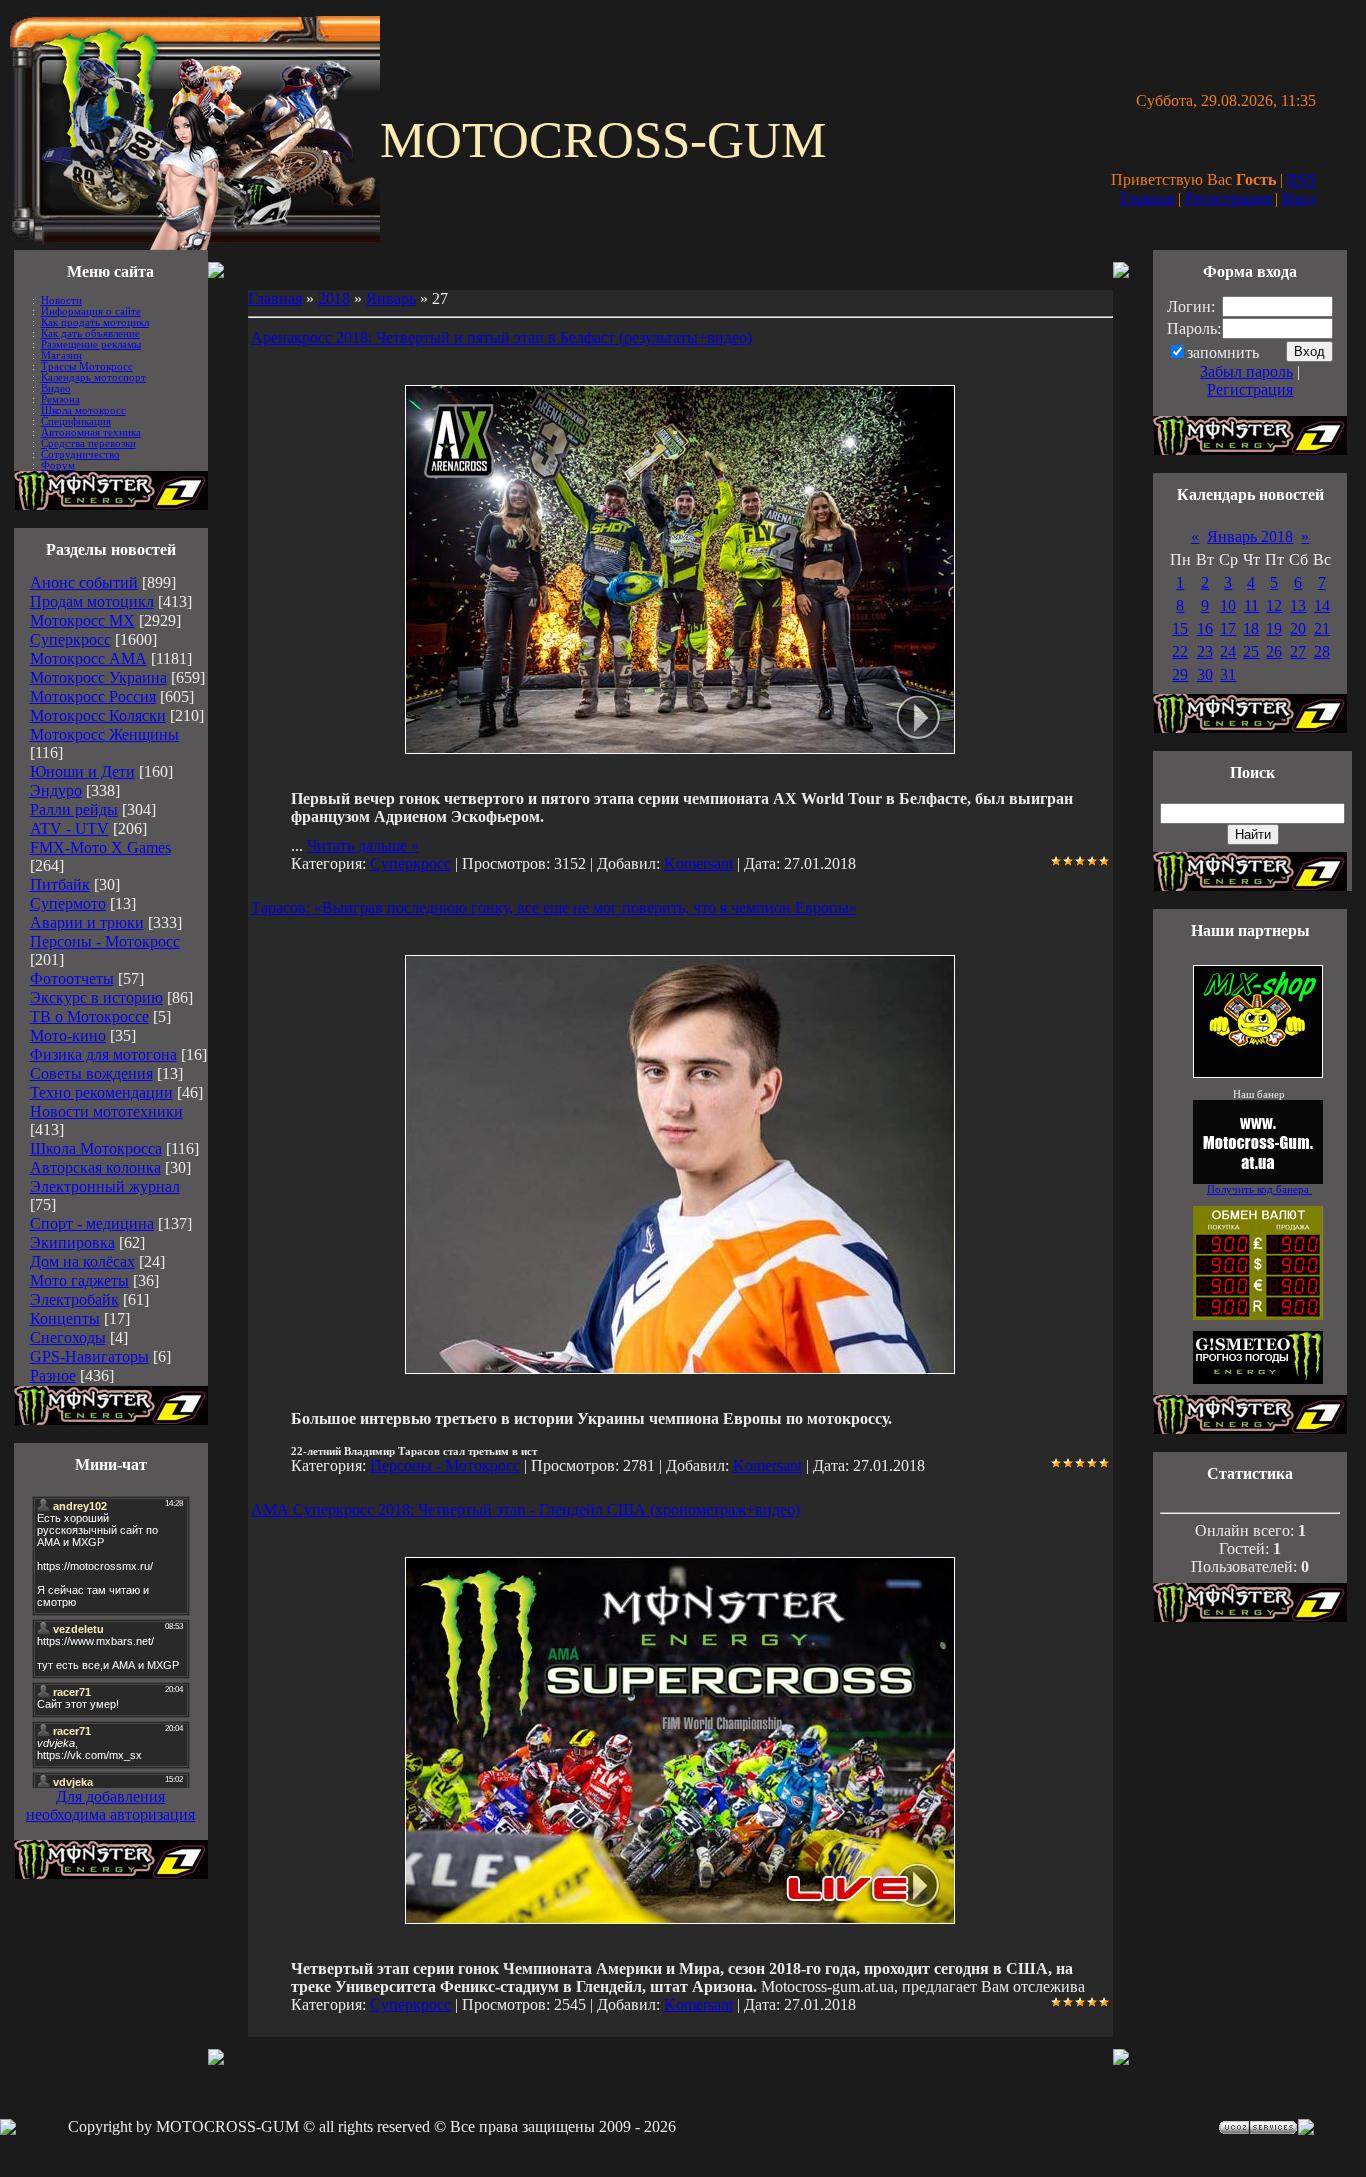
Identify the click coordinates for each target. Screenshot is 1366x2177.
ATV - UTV (69, 828)
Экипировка (72, 1242)
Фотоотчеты (72, 978)
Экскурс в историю (96, 997)
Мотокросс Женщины (104, 734)
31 (1228, 674)
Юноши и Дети (82, 771)
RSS (1301, 179)
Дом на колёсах (82, 1261)
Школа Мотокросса (96, 1148)
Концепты (65, 1318)
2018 (334, 298)
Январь (391, 298)
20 (1298, 628)
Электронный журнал (105, 1186)
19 (1274, 628)
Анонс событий (84, 582)
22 (1180, 651)
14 (1322, 605)
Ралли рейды (74, 809)
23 (1205, 651)
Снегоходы (68, 1337)
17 (1228, 628)
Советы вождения (91, 1073)
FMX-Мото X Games (100, 847)
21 (1322, 628)
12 (1274, 605)
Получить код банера (1259, 1189)
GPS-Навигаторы (89, 1356)
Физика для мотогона (103, 1054)
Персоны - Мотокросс (105, 941)
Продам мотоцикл (92, 601)
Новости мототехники (106, 1111)
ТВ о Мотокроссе (89, 1016)
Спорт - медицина (92, 1223)
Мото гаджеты (79, 1280)
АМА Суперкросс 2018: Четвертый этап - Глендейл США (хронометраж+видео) (525, 1509)
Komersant (698, 863)
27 (1298, 651)
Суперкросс (70, 639)
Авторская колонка (95, 1167)
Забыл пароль (1246, 371)
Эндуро (56, 790)
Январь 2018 (1250, 536)
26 (1274, 651)
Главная (1147, 198)
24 (1228, 651)
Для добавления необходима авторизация (110, 1805)
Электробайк (74, 1299)
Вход (1299, 198)
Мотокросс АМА (88, 658)
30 (1205, 674)
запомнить (1223, 352)
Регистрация (1228, 198)
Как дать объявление (90, 333)
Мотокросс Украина (98, 677)
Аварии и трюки (87, 922)
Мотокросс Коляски (98, 715)
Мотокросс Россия (93, 696)
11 (1251, 605)
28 (1322, 651)
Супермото (68, 903)
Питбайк (60, 884)
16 (1205, 628)
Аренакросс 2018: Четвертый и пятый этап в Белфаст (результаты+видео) (501, 337)
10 (1228, 605)
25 (1251, 651)
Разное (53, 1375)
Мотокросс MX (82, 620)
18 (1251, 628)
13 (1298, 605)
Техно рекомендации (101, 1092)
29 (1180, 674)
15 (1180, 628)
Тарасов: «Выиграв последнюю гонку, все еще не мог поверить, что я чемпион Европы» (554, 907)
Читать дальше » (363, 845)
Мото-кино (68, 1035)
